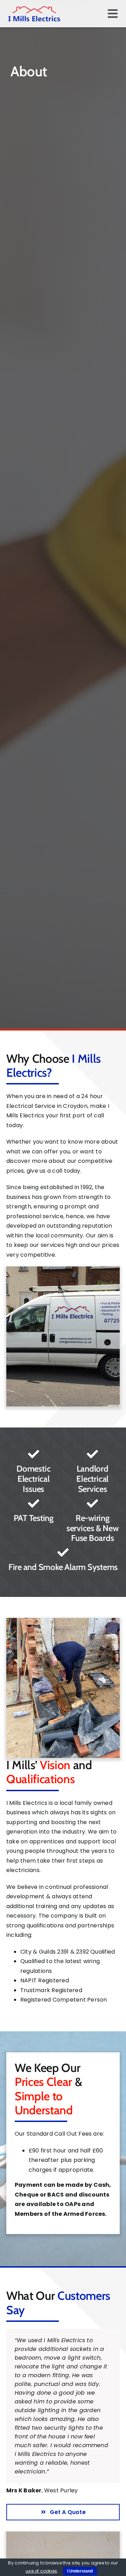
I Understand (80, 2571)
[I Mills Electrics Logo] (34, 8)
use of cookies (41, 2571)
